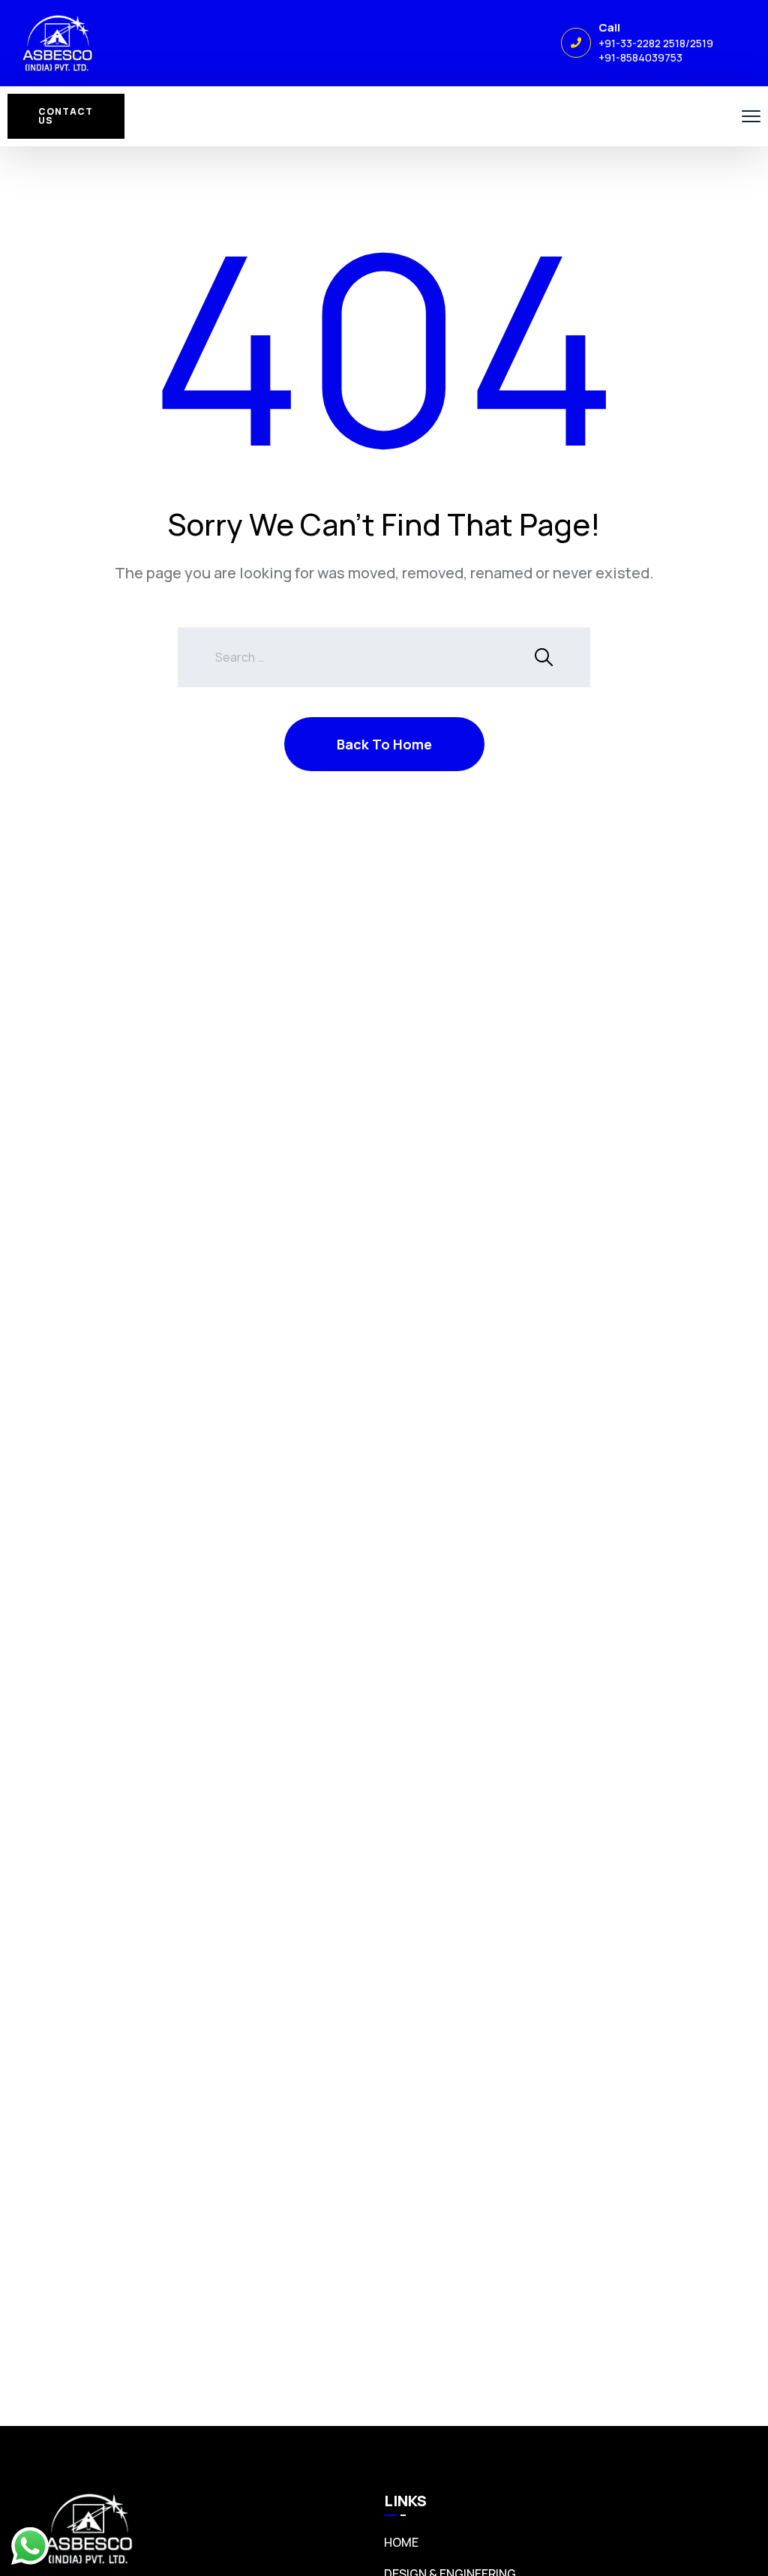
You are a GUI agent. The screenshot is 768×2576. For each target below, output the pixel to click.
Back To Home (384, 744)
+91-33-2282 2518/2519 (656, 43)
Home (401, 2542)
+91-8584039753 (640, 57)
